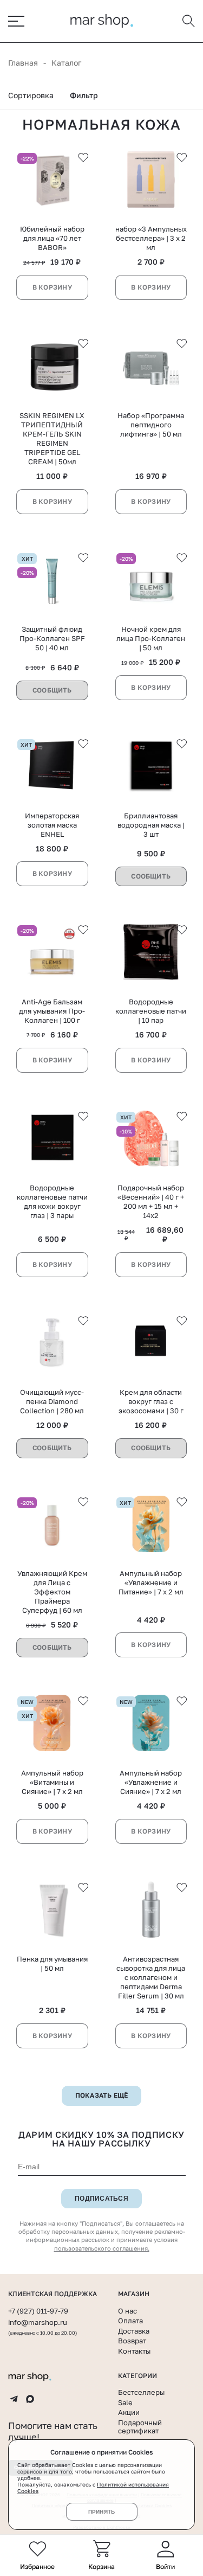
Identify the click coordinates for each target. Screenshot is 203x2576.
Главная (23, 63)
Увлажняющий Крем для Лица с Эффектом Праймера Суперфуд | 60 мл (52, 1592)
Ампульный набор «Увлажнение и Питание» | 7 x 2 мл (151, 1582)
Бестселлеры (141, 2392)
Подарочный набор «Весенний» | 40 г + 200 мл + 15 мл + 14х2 (151, 1202)
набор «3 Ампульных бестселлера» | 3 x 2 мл (151, 238)
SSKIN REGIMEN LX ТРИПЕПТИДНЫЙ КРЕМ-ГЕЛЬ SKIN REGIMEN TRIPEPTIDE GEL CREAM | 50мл (52, 438)
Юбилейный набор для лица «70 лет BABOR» (52, 238)
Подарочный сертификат (140, 2427)
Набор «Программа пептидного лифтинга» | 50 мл (151, 425)
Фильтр (84, 95)
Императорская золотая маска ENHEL (52, 825)
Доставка (134, 2331)
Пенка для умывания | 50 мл (52, 1963)
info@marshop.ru (38, 2322)
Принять (101, 2512)
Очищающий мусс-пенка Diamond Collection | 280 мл (52, 1401)
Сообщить (52, 690)
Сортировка (31, 95)
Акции (129, 2412)
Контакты (134, 2351)
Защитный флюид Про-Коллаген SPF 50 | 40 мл (52, 638)
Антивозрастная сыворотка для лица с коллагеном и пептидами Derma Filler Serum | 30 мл (151, 1977)
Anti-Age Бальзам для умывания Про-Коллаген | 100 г (52, 1011)
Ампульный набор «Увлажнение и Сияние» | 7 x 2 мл (151, 1782)
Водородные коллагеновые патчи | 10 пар (151, 1011)
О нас (127, 2311)
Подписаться (101, 2199)
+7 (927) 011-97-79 (38, 2311)
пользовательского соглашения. (102, 2248)
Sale (125, 2402)
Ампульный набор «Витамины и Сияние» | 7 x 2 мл (52, 1782)
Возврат (132, 2341)
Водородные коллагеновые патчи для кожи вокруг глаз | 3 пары (52, 1202)
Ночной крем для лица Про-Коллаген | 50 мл (151, 638)
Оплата (130, 2321)
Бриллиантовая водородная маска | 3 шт (151, 825)
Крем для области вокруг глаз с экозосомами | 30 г (151, 1401)
